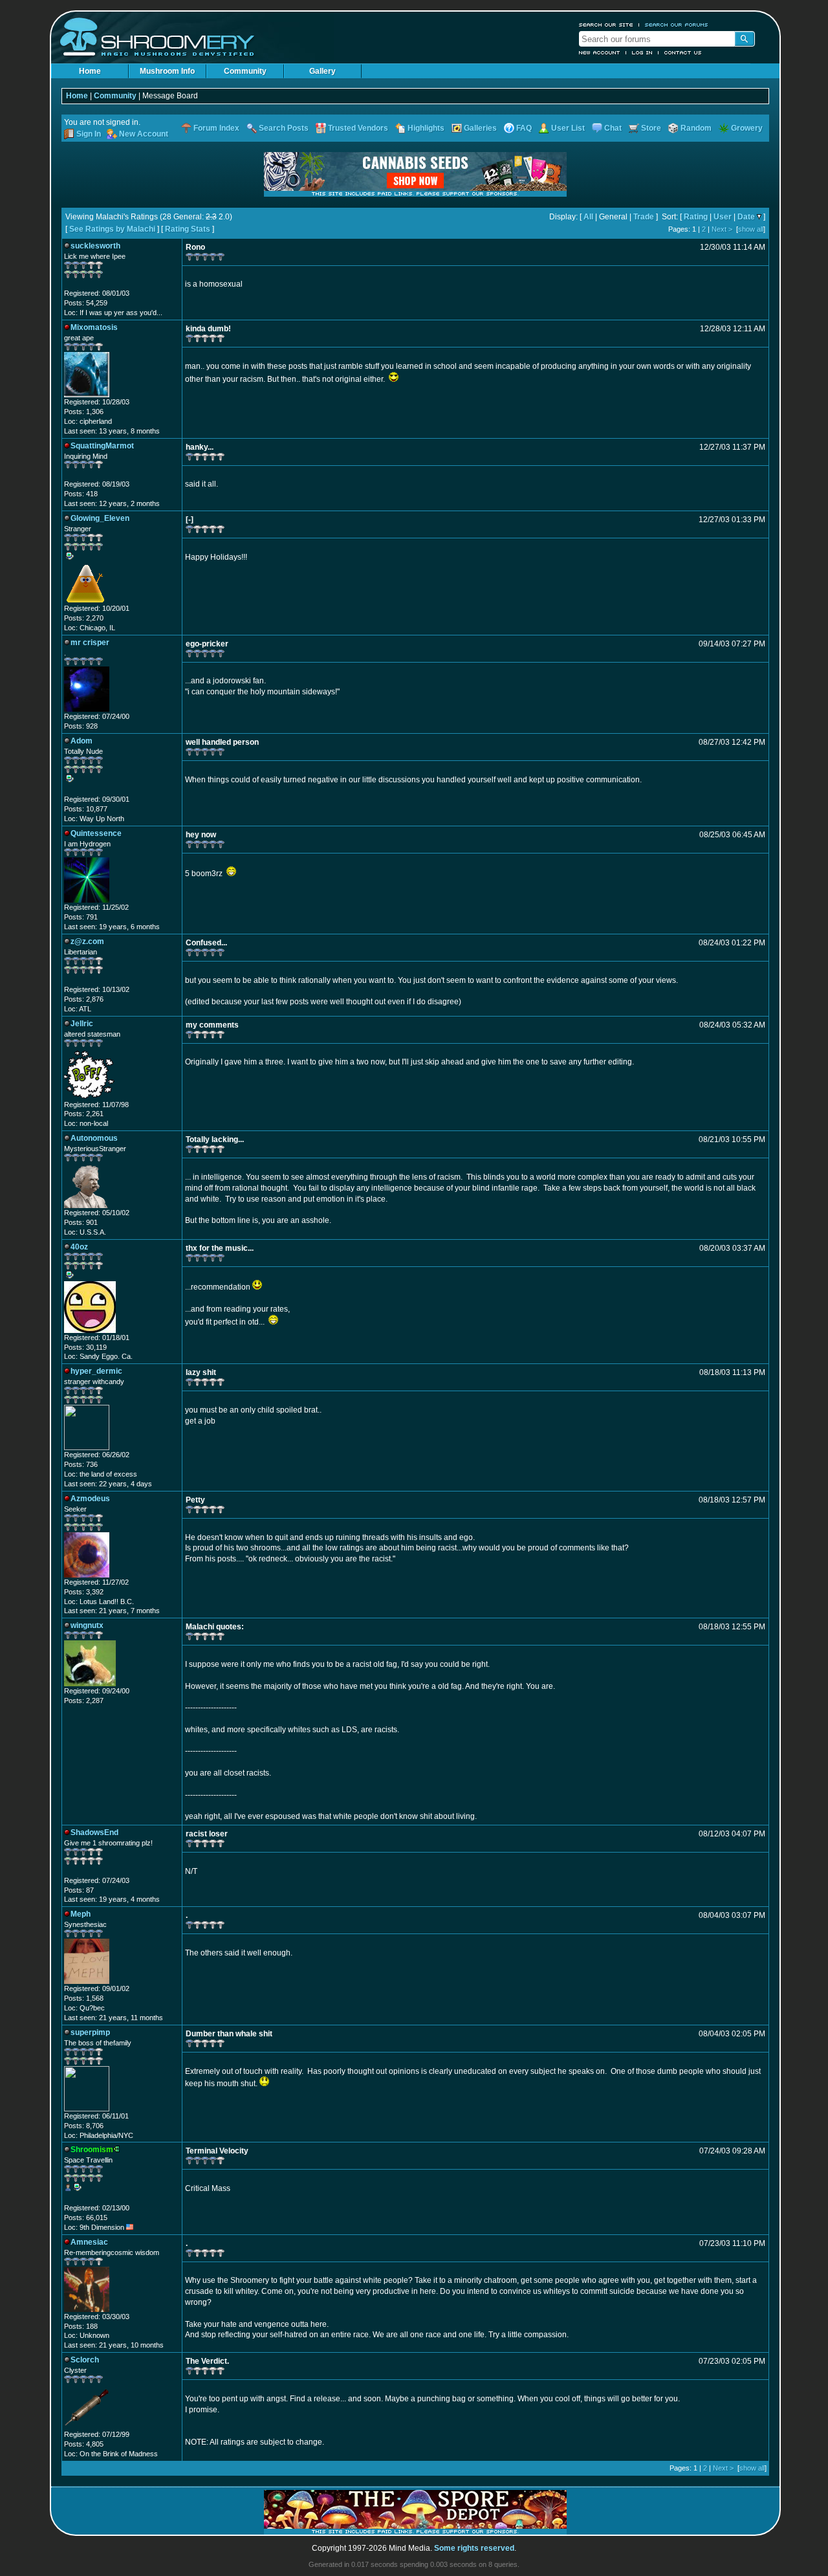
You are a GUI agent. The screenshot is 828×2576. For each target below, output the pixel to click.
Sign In (89, 134)
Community (245, 71)
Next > (722, 229)
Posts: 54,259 (86, 303)
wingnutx (87, 1625)
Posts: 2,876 (84, 999)
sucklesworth (95, 246)
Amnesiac (89, 2242)
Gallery (322, 71)
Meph (81, 1914)
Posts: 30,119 (85, 1347)
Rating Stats (188, 229)
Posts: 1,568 (84, 1998)
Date (746, 217)
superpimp (90, 2032)
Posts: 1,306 (84, 412)
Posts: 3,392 (84, 1592)
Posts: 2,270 (84, 618)
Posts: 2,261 (84, 1114)
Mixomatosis (94, 327)
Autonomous (94, 1138)
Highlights (426, 128)
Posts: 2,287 (84, 1701)
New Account (600, 52)
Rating (696, 217)
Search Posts (284, 128)
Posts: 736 (81, 1464)
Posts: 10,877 (86, 809)
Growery (747, 128)
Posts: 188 (81, 2326)
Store (651, 128)
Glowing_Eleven (100, 518)
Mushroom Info (167, 71)
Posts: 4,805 (84, 2444)
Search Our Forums (677, 25)
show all (751, 229)
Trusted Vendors (358, 128)
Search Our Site (606, 25)
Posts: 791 (81, 917)
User (723, 217)
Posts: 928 (81, 726)
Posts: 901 (81, 1222)
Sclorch (85, 2360)
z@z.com (87, 941)
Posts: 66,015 (86, 2218)
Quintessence (96, 833)
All (588, 217)
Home (90, 71)
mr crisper (90, 643)
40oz (79, 1247)
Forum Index (216, 128)
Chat (613, 128)
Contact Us (683, 52)
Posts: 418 (81, 494)
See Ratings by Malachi (112, 229)
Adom (82, 741)
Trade (644, 217)
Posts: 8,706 (84, 2126)
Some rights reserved (474, 2548)
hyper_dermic (96, 1371)
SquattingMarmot (102, 446)
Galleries (480, 128)
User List (568, 128)
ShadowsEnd (94, 1833)
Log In (642, 52)
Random (696, 128)
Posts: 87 (79, 1890)
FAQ (524, 128)
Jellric (82, 1024)
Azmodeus (90, 1499)
